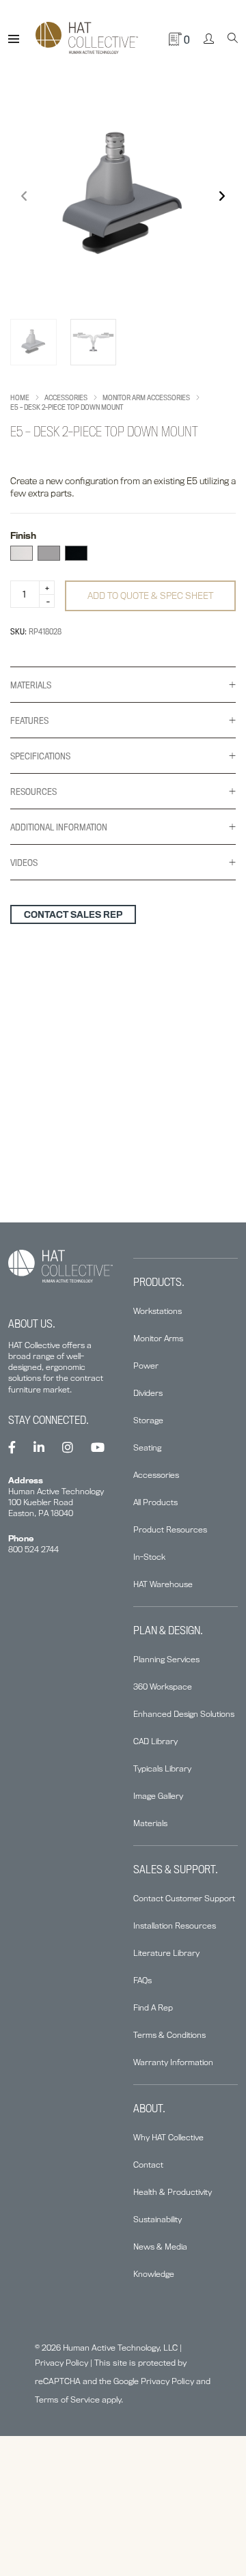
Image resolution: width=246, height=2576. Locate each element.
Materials (31, 685)
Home (20, 397)
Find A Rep (153, 2007)
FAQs (142, 1980)
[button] (222, 196)
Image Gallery (158, 1796)
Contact (148, 2165)
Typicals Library (162, 1768)
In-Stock (149, 1557)
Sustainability (158, 2219)
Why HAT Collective (168, 2137)
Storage (148, 1420)
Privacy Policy (61, 2363)
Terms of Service (67, 2399)
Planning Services (166, 1659)
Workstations (158, 1311)
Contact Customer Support (184, 1898)
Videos (24, 863)
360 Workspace (163, 1686)
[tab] (123, 685)
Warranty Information (173, 2062)
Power (146, 1366)
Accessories (66, 397)
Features (29, 720)
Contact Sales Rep (73, 914)
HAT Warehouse (163, 1584)
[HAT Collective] (87, 39)
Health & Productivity (173, 2192)
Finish (23, 535)
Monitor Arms (158, 1338)
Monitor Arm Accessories (146, 397)
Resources (33, 792)
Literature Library (166, 1953)
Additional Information (59, 827)
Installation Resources (175, 1926)
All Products (155, 1502)
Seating (147, 1447)
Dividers (148, 1393)
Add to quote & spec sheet (150, 596)
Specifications (40, 756)
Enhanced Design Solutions (184, 1714)
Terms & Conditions (169, 2035)
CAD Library (155, 1741)
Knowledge (154, 2274)
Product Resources (170, 1529)
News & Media (160, 2246)
